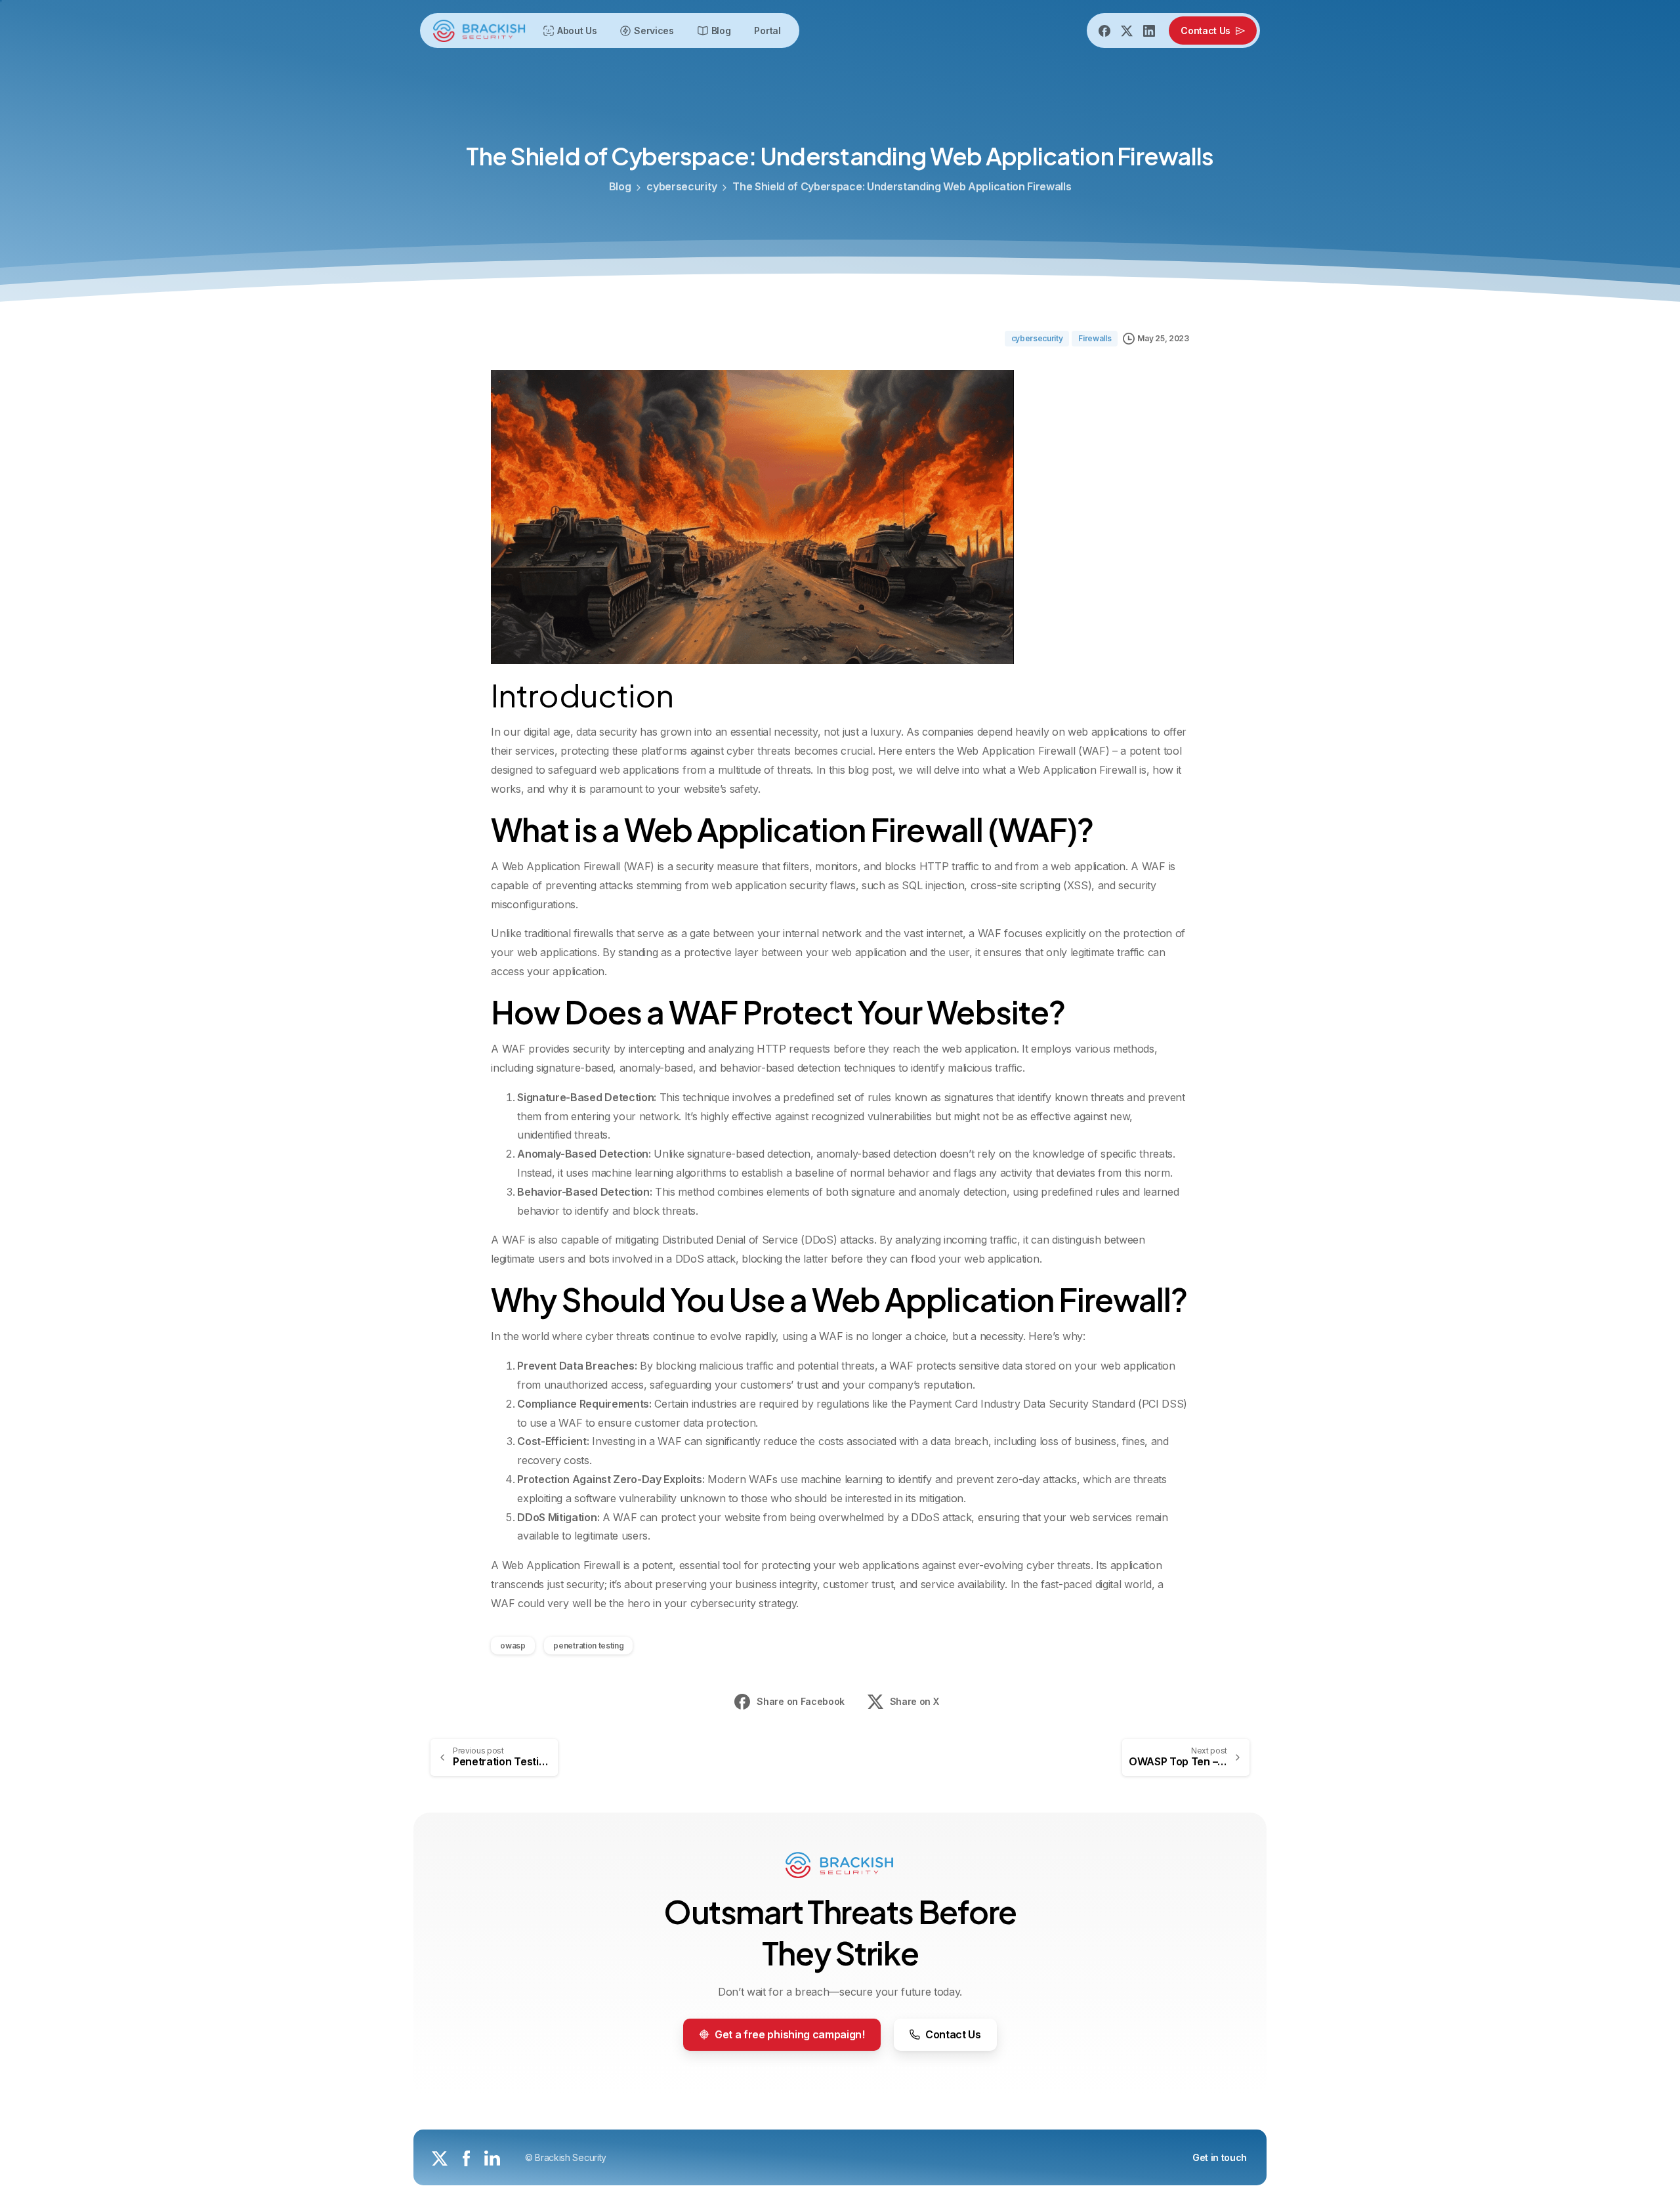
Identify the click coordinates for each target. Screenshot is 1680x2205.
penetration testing (588, 1646)
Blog (620, 186)
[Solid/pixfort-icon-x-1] (440, 2157)
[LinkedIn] (1149, 31)
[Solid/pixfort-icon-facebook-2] (466, 2157)
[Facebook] (1104, 31)
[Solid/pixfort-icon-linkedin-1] (492, 2157)
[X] (1127, 31)
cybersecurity (682, 186)
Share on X (914, 1701)
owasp (513, 1646)
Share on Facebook (801, 1701)
